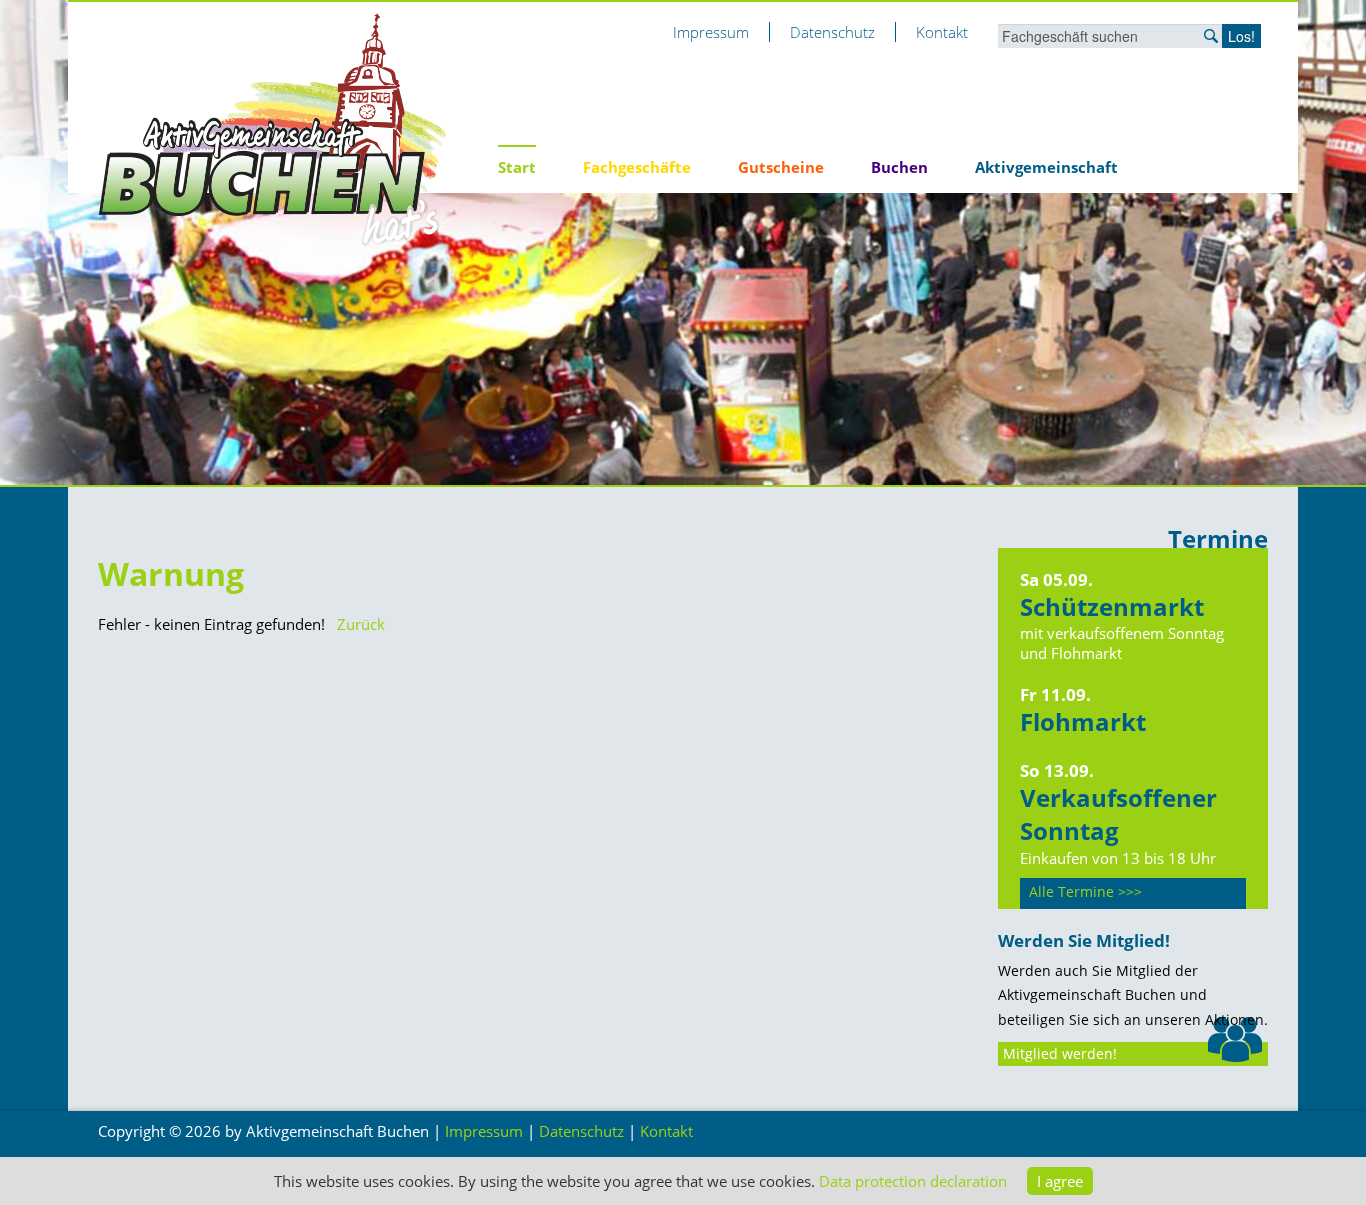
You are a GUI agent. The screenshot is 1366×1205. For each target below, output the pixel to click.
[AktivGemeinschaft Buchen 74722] (273, 128)
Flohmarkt (1083, 721)
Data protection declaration (913, 1181)
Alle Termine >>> (1085, 892)
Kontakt (942, 32)
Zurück (361, 624)
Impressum (711, 32)
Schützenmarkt (1112, 606)
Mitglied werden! (1060, 1054)
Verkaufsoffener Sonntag (1118, 814)
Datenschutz (832, 32)
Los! (1241, 36)
